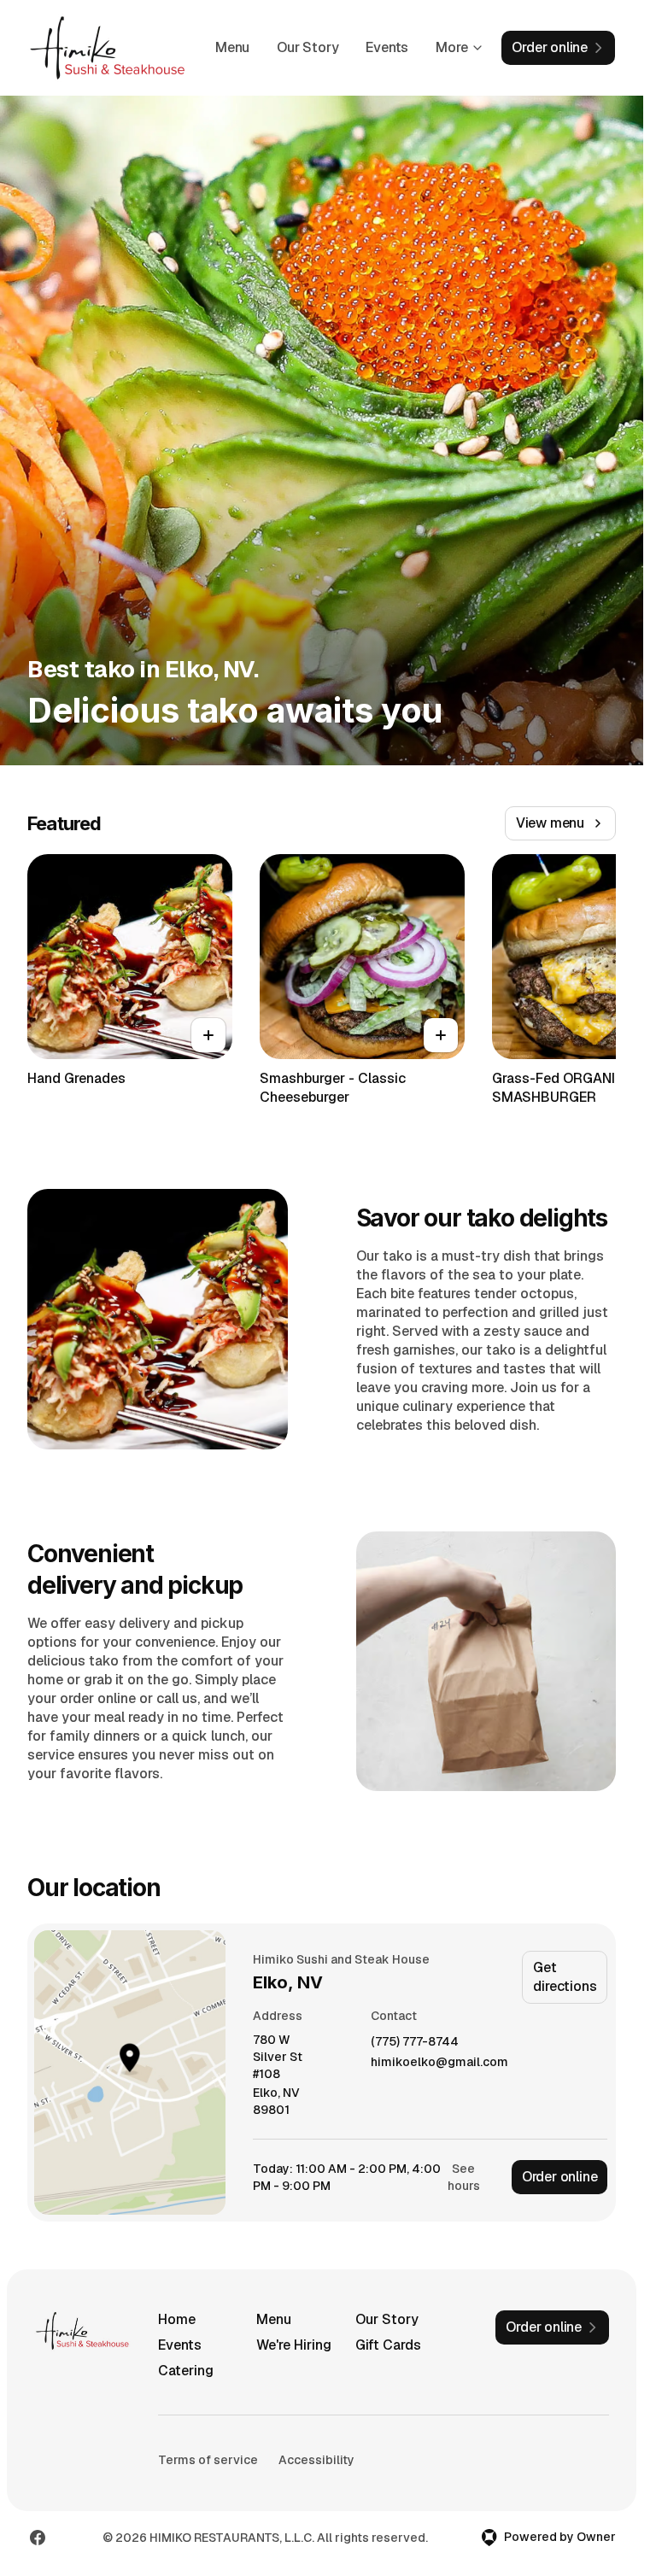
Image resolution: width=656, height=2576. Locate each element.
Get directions (565, 1977)
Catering (186, 2371)
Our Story (307, 47)
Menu (232, 47)
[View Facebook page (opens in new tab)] (38, 2538)
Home (177, 2319)
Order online (560, 2177)
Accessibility (316, 2460)
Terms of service (208, 2460)
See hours (464, 2177)
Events (387, 47)
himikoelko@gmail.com (439, 2062)
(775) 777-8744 (415, 2042)
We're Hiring (294, 2345)
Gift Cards (388, 2345)
